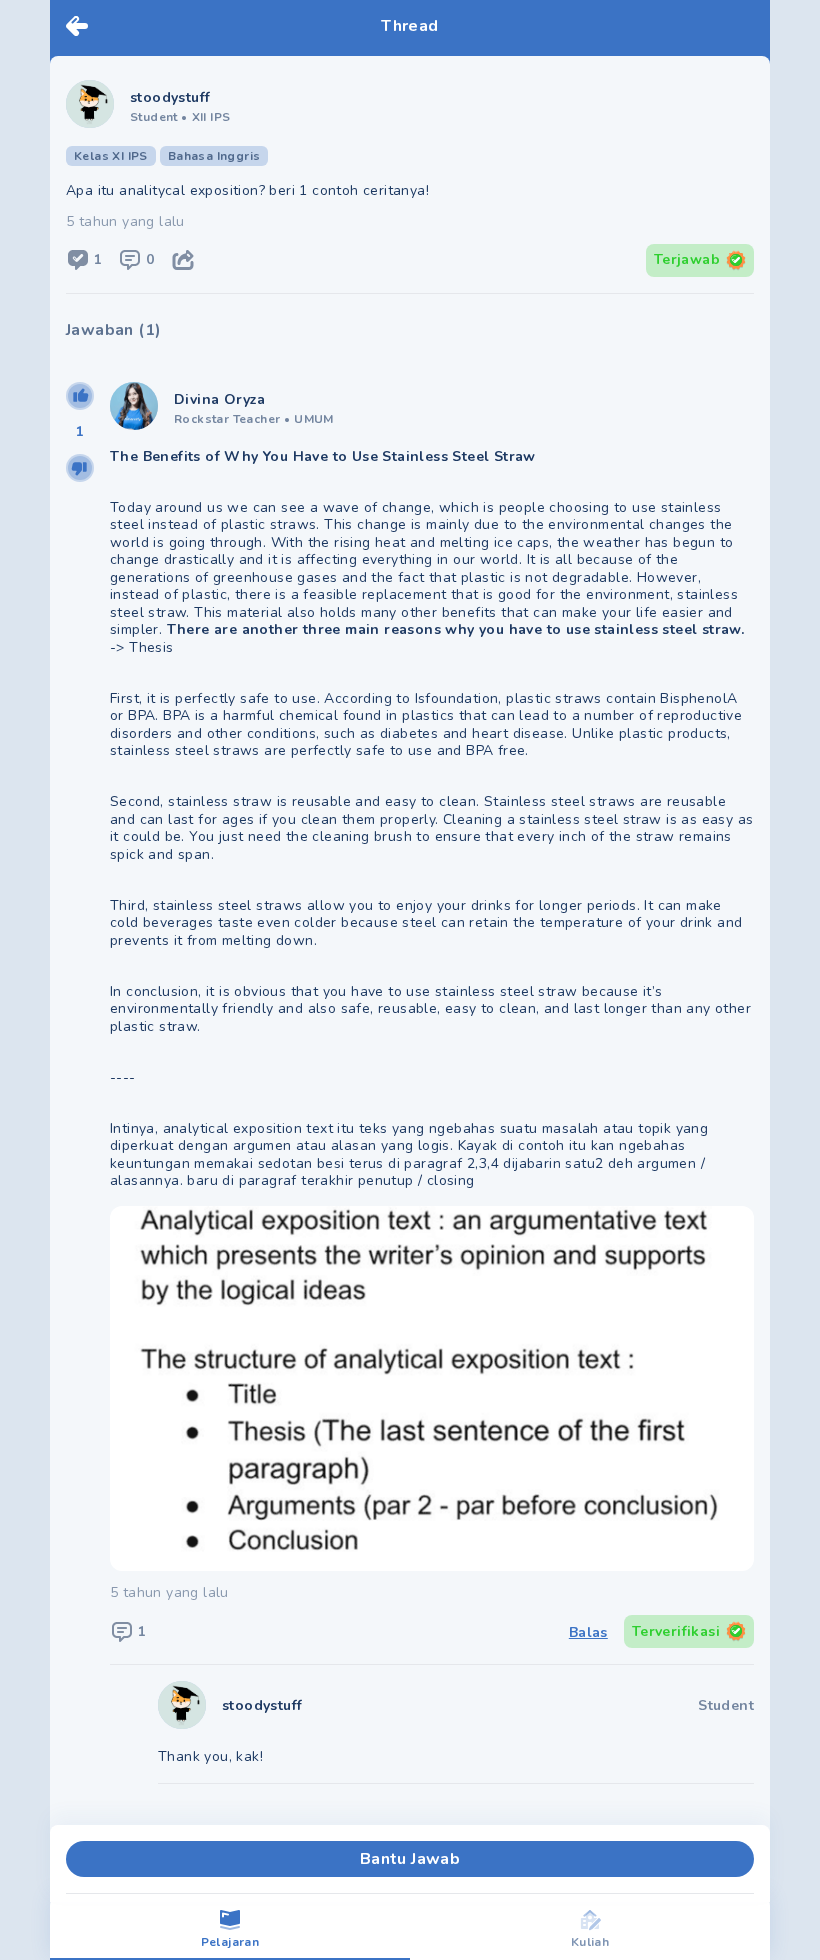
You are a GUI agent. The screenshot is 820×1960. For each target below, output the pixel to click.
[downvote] (80, 468)
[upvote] (80, 396)
